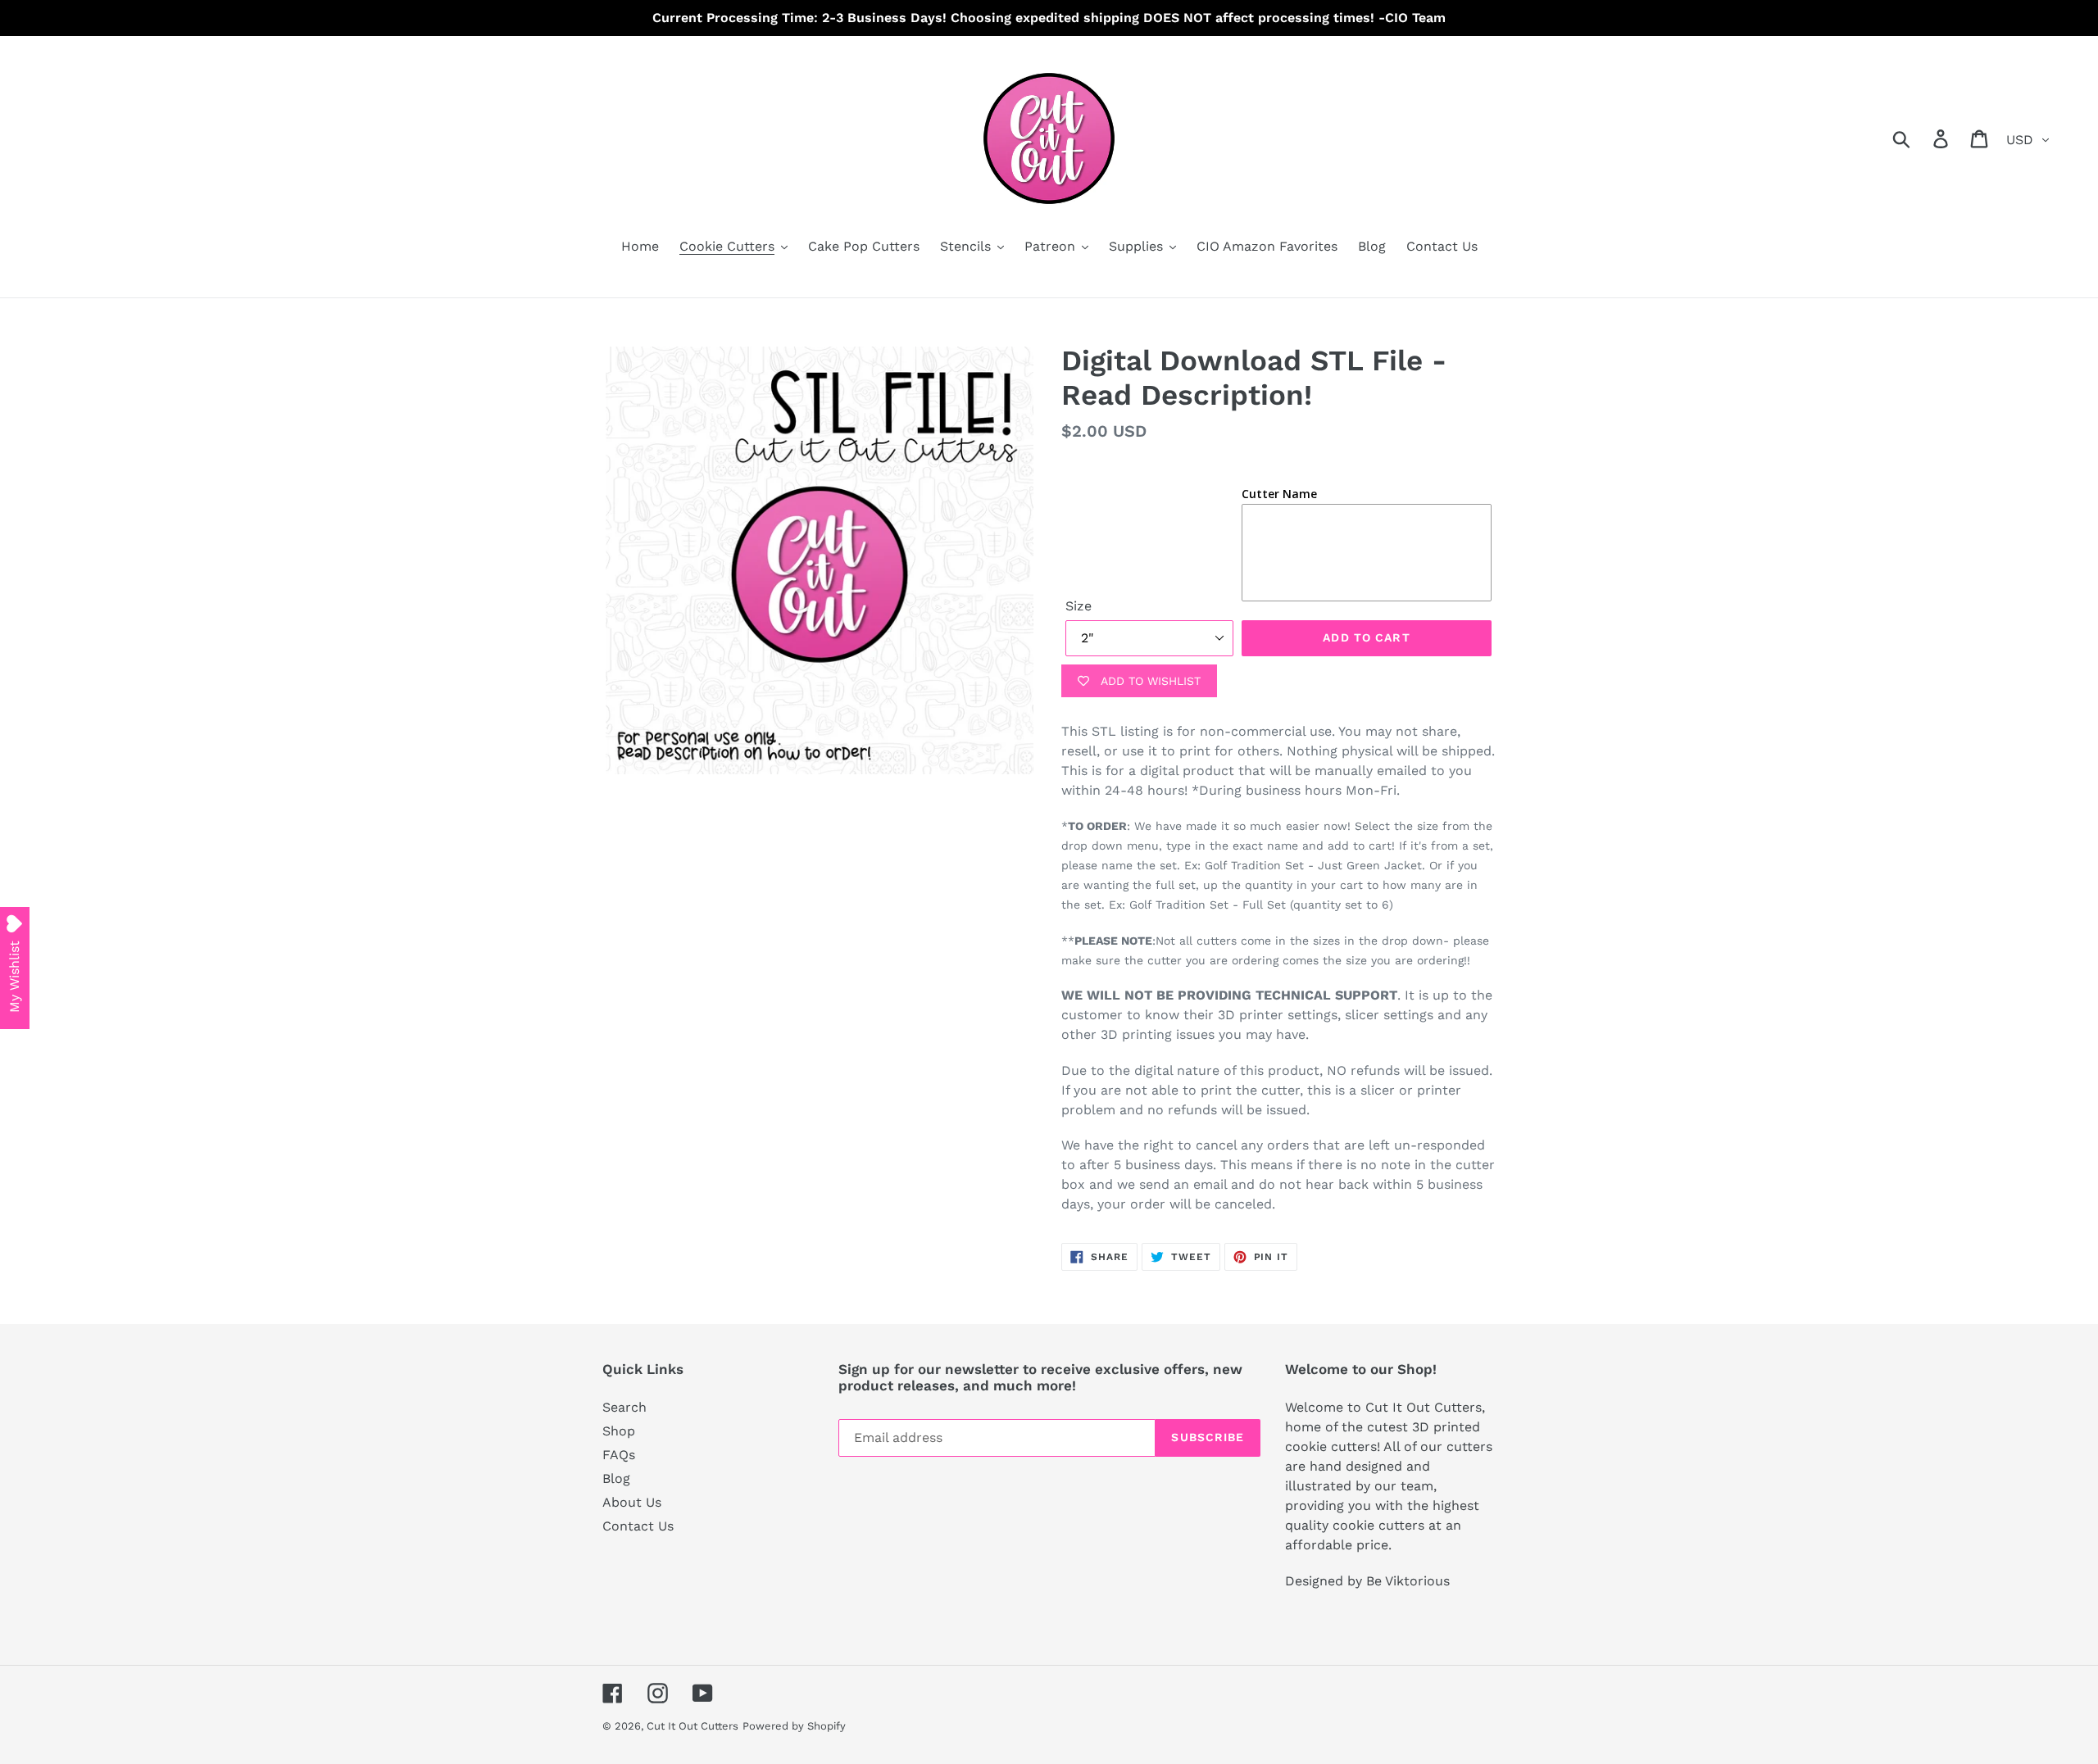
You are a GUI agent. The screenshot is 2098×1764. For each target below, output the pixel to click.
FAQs (619, 1455)
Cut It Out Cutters (693, 1726)
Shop (619, 1431)
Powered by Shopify (794, 1726)
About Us (632, 1502)
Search (624, 1407)
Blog (616, 1478)
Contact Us (638, 1526)
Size (1079, 606)
